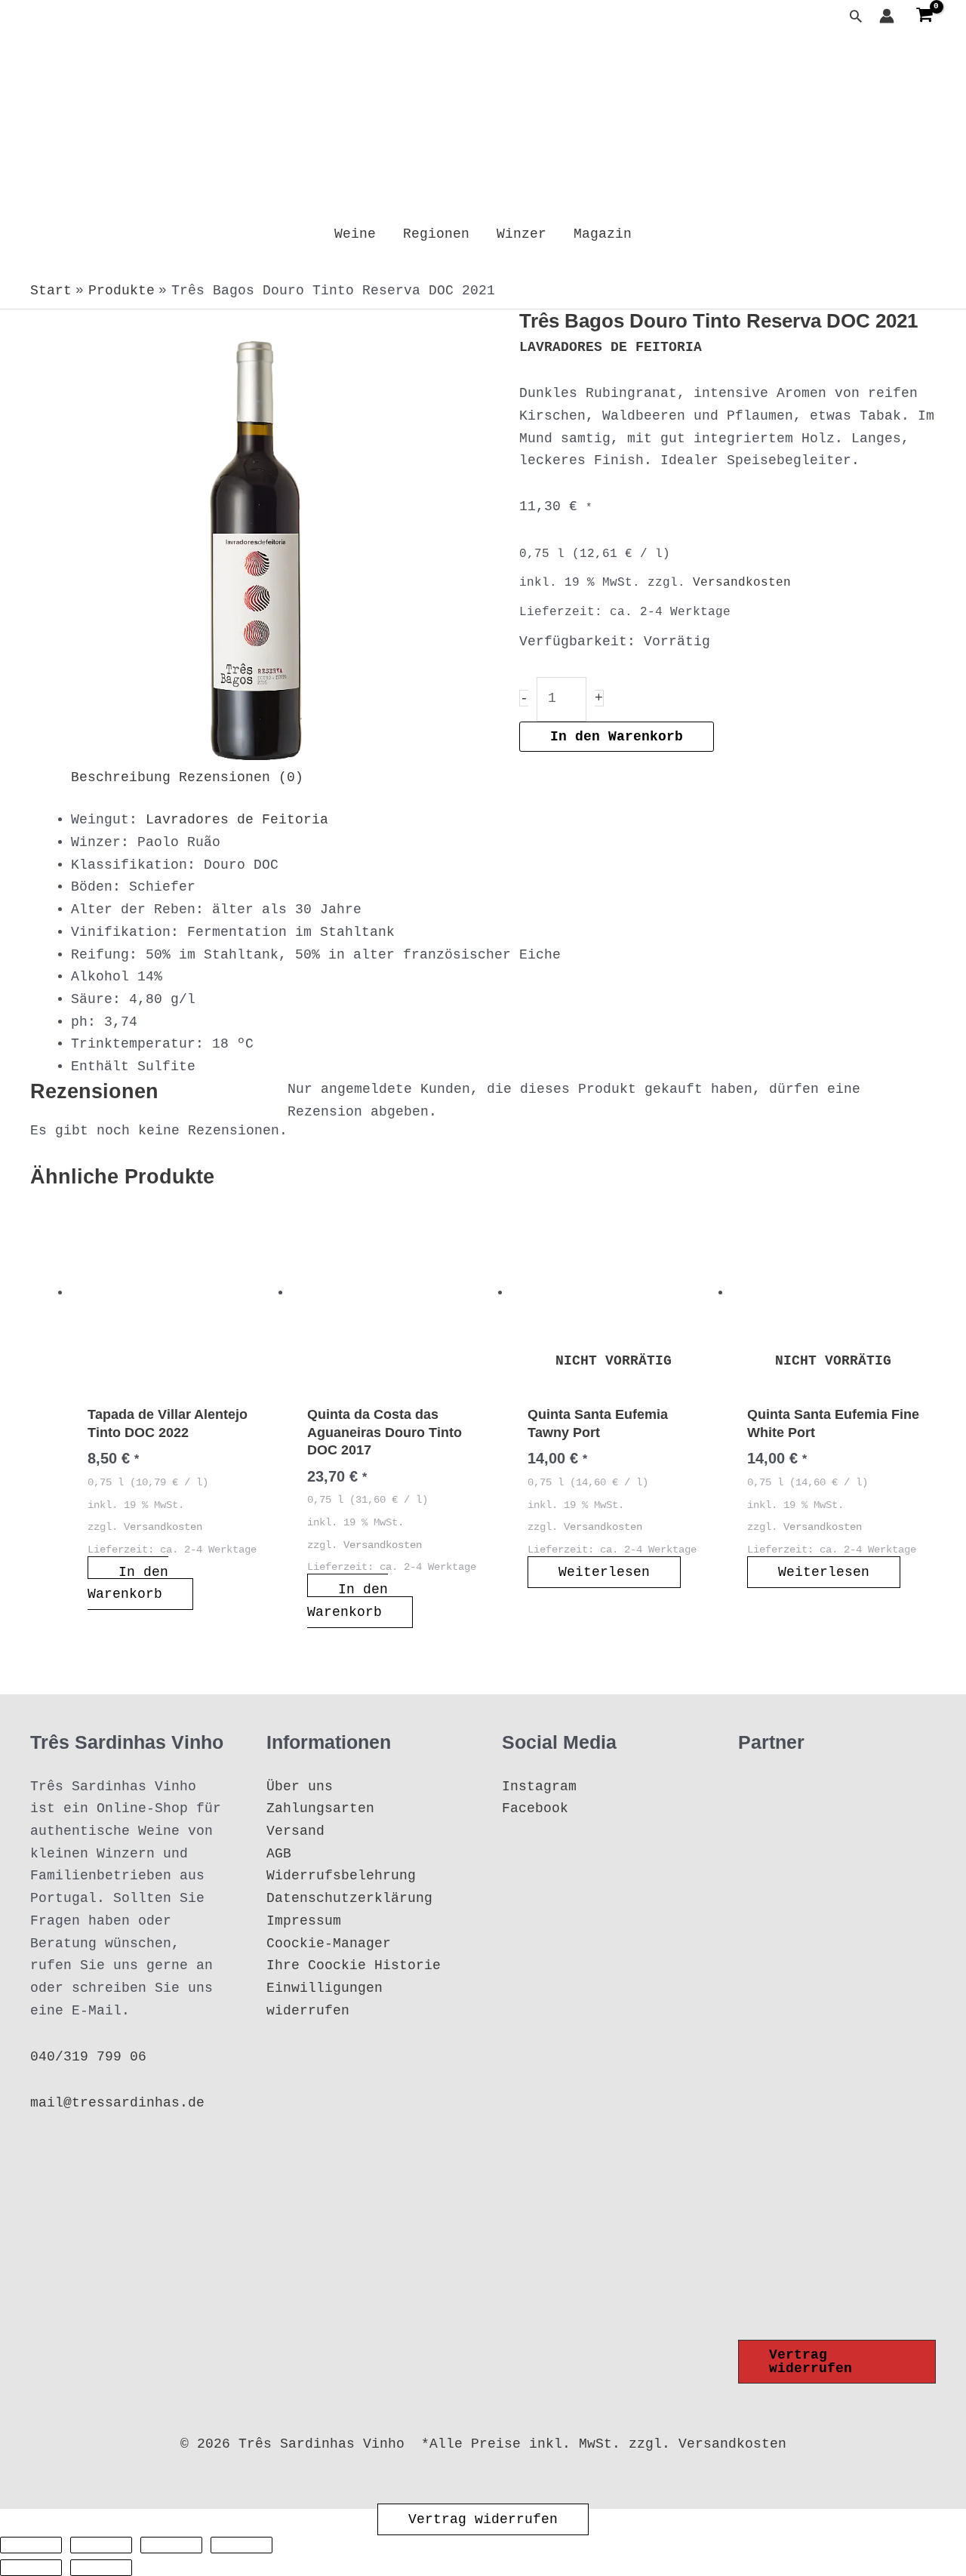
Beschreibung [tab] (121, 777)
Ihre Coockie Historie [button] (354, 1965)
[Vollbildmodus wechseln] (101, 2545)
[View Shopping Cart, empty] (924, 16)
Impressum (304, 1921)
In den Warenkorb (617, 737)
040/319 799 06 (88, 2057)
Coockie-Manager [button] (329, 1944)
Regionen (436, 234)
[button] (856, 16)
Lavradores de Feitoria (237, 820)
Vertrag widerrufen (483, 2519)
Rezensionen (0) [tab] (241, 777)
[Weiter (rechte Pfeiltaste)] (101, 2568)
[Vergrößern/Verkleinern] (31, 2545)
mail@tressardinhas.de (117, 2103)
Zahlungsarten (320, 1808)
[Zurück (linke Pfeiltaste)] (31, 2568)
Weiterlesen (604, 1572)
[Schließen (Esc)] (241, 2545)
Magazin (603, 234)
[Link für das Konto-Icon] (887, 16)
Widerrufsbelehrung (341, 1876)
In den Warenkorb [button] (128, 1583)
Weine (355, 234)
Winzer (521, 234)
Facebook (535, 1808)
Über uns (300, 1787)
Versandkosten (742, 583)
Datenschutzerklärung (349, 1898)
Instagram (539, 1787)
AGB (279, 1854)
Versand (295, 1831)
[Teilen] (171, 2545)
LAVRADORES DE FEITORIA (611, 347)
